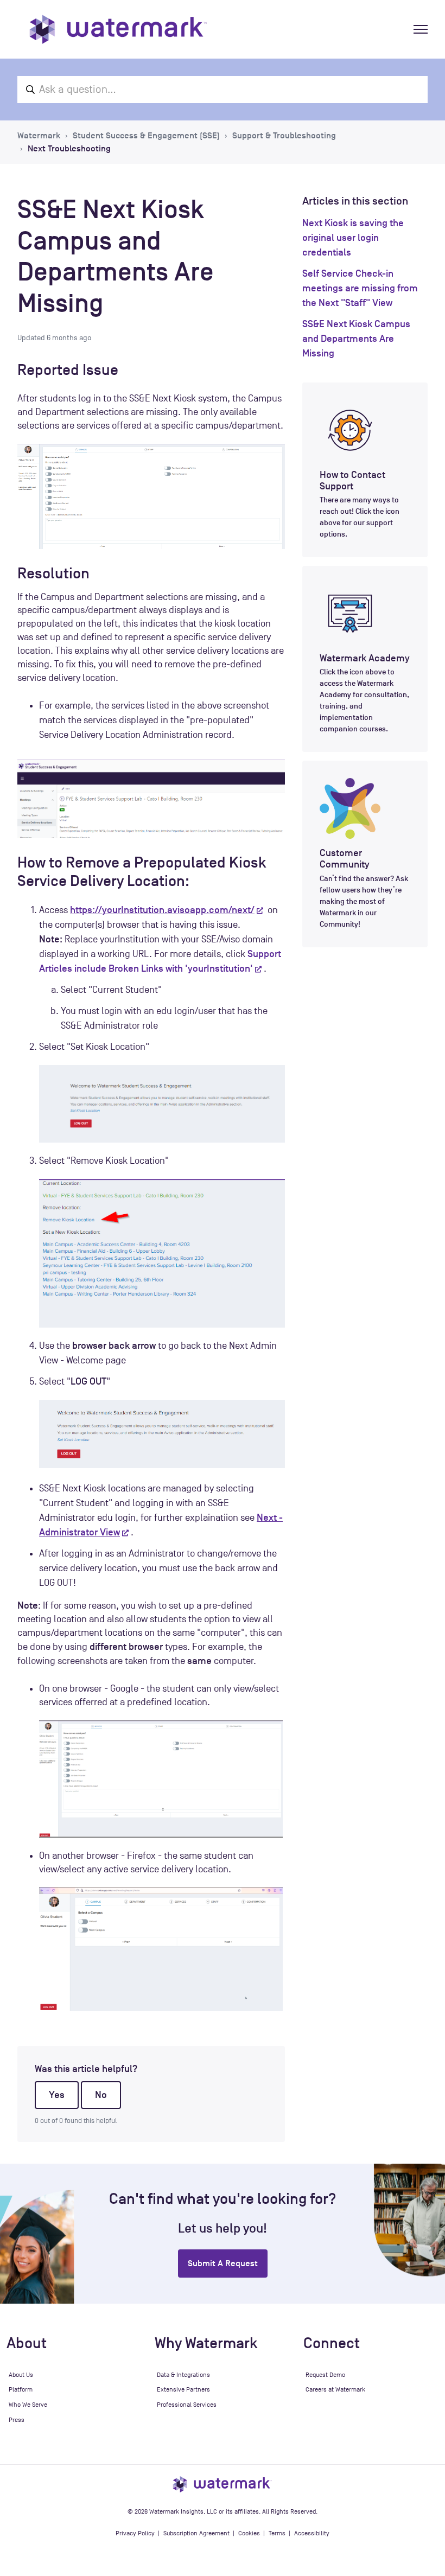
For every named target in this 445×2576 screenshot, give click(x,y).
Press (17, 2420)
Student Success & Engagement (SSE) (146, 136)
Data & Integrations (183, 2375)
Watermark (39, 136)
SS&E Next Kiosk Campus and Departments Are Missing (356, 339)
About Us (21, 2375)
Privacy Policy (135, 2533)
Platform (21, 2389)
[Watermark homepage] (118, 29)
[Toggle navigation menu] (421, 29)
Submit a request (223, 2263)
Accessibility (312, 2533)
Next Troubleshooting (69, 149)
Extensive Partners (183, 2389)
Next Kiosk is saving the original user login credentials (353, 238)
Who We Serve (28, 2405)
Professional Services (187, 2405)
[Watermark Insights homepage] (223, 2484)
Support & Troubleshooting (284, 136)
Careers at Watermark (335, 2389)
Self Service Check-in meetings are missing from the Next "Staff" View (360, 288)
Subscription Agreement (196, 2533)
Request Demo (325, 2375)
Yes (57, 2095)
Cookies (249, 2533)
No (101, 2095)
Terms (277, 2533)
